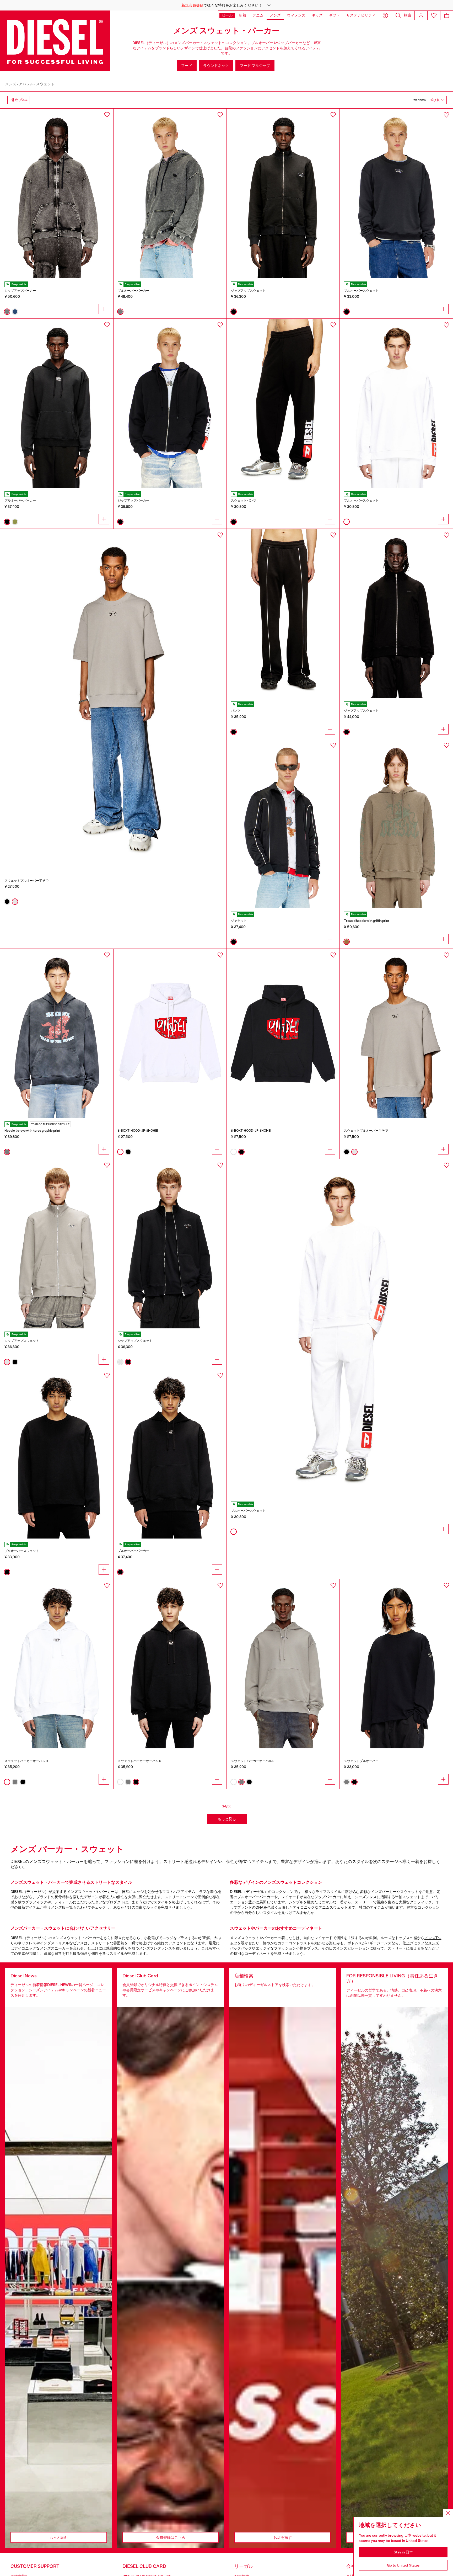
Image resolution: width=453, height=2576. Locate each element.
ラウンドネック (216, 66)
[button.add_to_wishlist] (107, 115)
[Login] (421, 15)
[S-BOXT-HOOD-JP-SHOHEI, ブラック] (283, 1034)
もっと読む (59, 2537)
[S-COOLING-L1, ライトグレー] (396, 1034)
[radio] (7, 312)
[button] (226, 5)
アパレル (26, 84)
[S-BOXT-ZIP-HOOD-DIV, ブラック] (170, 403)
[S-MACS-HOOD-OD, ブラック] (170, 1454)
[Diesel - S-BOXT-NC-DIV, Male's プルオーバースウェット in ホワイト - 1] (340, 1329)
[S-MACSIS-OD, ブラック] (57, 1454)
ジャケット (239, 921)
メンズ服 (58, 1907)
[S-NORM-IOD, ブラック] (396, 193)
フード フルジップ (255, 66)
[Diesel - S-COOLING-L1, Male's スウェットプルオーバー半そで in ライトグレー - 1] (113, 699)
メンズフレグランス (155, 1948)
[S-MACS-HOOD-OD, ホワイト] (57, 1664)
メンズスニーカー (55, 1948)
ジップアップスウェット (248, 291)
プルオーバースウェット (361, 291)
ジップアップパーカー (20, 291)
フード (187, 66)
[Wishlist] (434, 15)
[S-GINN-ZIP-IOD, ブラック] (283, 193)
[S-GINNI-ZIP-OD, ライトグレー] (57, 1244)
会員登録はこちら (171, 2537)
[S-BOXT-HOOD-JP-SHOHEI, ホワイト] (170, 1034)
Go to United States (403, 2565)
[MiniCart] (447, 15)
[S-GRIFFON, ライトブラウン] (396, 824)
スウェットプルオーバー (361, 1761)
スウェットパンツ (244, 501)
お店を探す (283, 2537)
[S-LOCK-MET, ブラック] (396, 614)
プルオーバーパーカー (133, 291)
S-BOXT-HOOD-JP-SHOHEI (138, 1131)
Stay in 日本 (403, 2552)
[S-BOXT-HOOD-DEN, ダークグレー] (170, 193)
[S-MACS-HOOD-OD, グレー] (283, 1664)
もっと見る (227, 1819)
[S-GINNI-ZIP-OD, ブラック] (170, 1244)
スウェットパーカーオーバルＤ (26, 1761)
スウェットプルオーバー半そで (26, 881)
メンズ (11, 84)
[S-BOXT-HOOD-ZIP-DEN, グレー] (57, 193)
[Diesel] (55, 41)
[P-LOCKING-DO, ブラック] (283, 614)
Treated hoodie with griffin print (366, 921)
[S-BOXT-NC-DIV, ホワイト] (396, 403)
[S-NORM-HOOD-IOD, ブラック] (57, 403)
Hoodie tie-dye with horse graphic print (32, 1131)
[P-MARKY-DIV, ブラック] (283, 403)
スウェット (45, 84)
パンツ (236, 711)
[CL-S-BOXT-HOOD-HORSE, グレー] (57, 1034)
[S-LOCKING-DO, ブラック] (283, 824)
